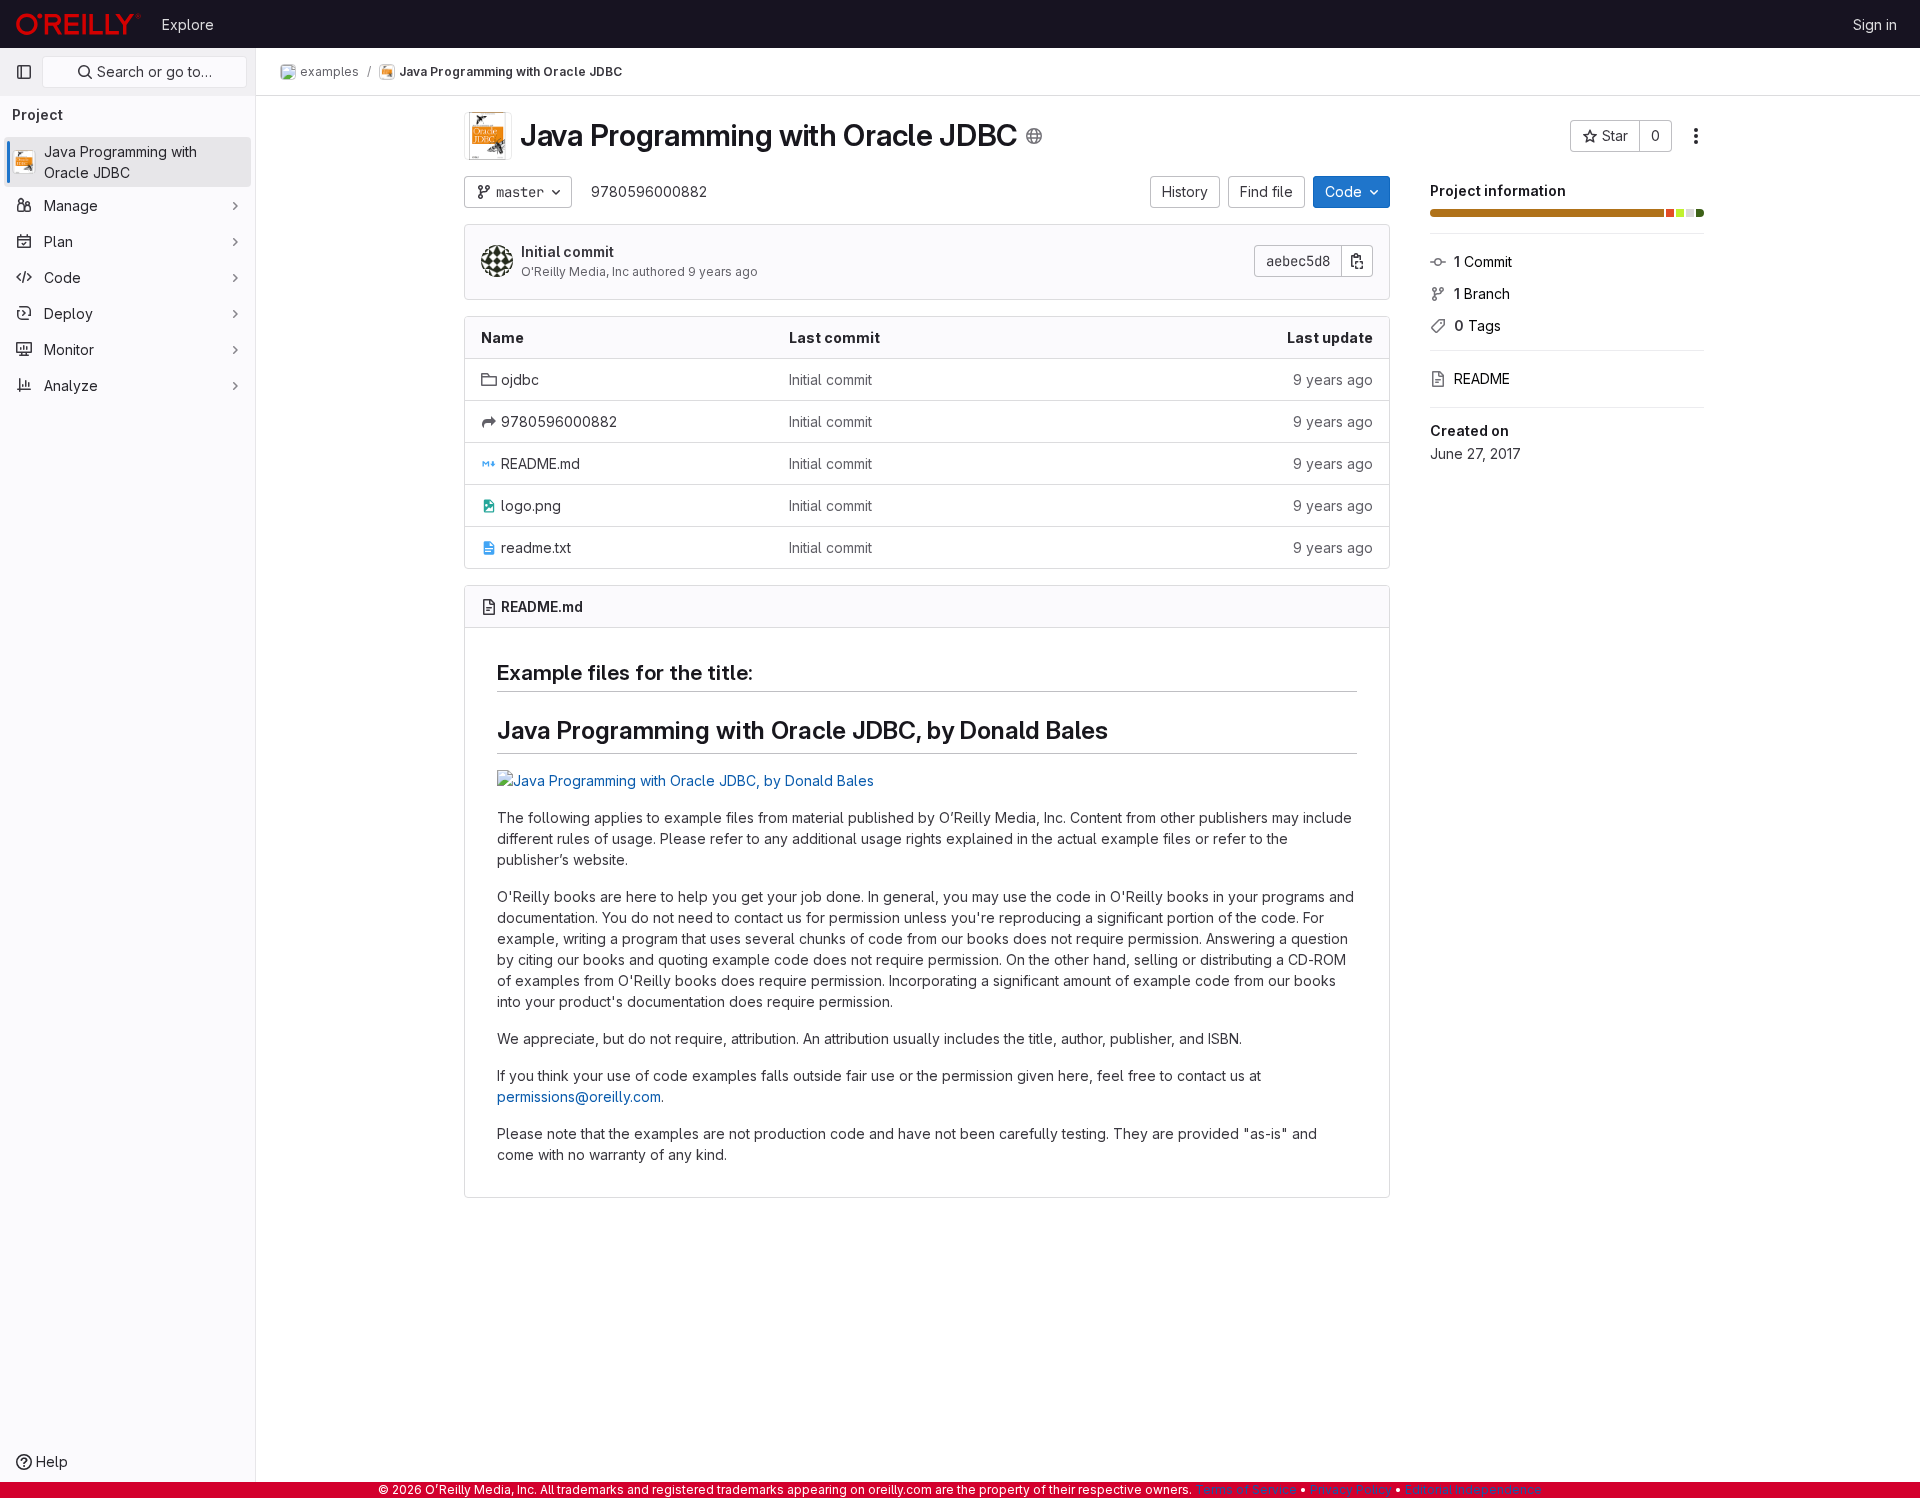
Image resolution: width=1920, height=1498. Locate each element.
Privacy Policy (1351, 1489)
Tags (1477, 325)
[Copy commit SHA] (1357, 261)
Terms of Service (1246, 1489)
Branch (1482, 293)
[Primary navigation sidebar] (24, 72)
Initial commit (567, 251)
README (1482, 378)
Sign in (1875, 24)
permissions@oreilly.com (579, 1096)
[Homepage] (78, 24)
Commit (1483, 261)
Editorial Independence (1473, 1489)
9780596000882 (649, 191)
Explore (188, 24)
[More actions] (1696, 136)
